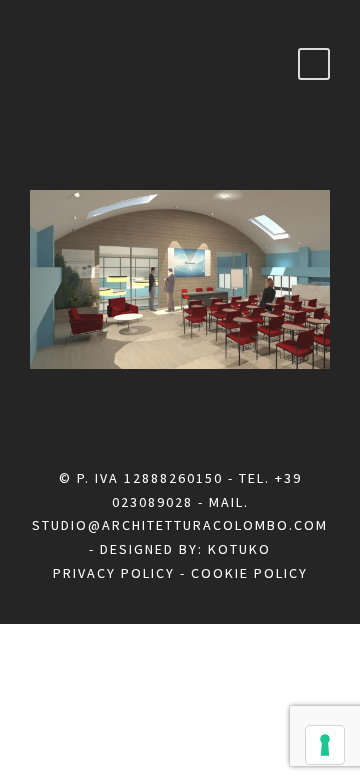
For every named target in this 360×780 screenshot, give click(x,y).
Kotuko (239, 549)
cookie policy (249, 573)
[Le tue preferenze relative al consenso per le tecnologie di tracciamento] (325, 745)
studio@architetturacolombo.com (180, 525)
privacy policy (114, 573)
